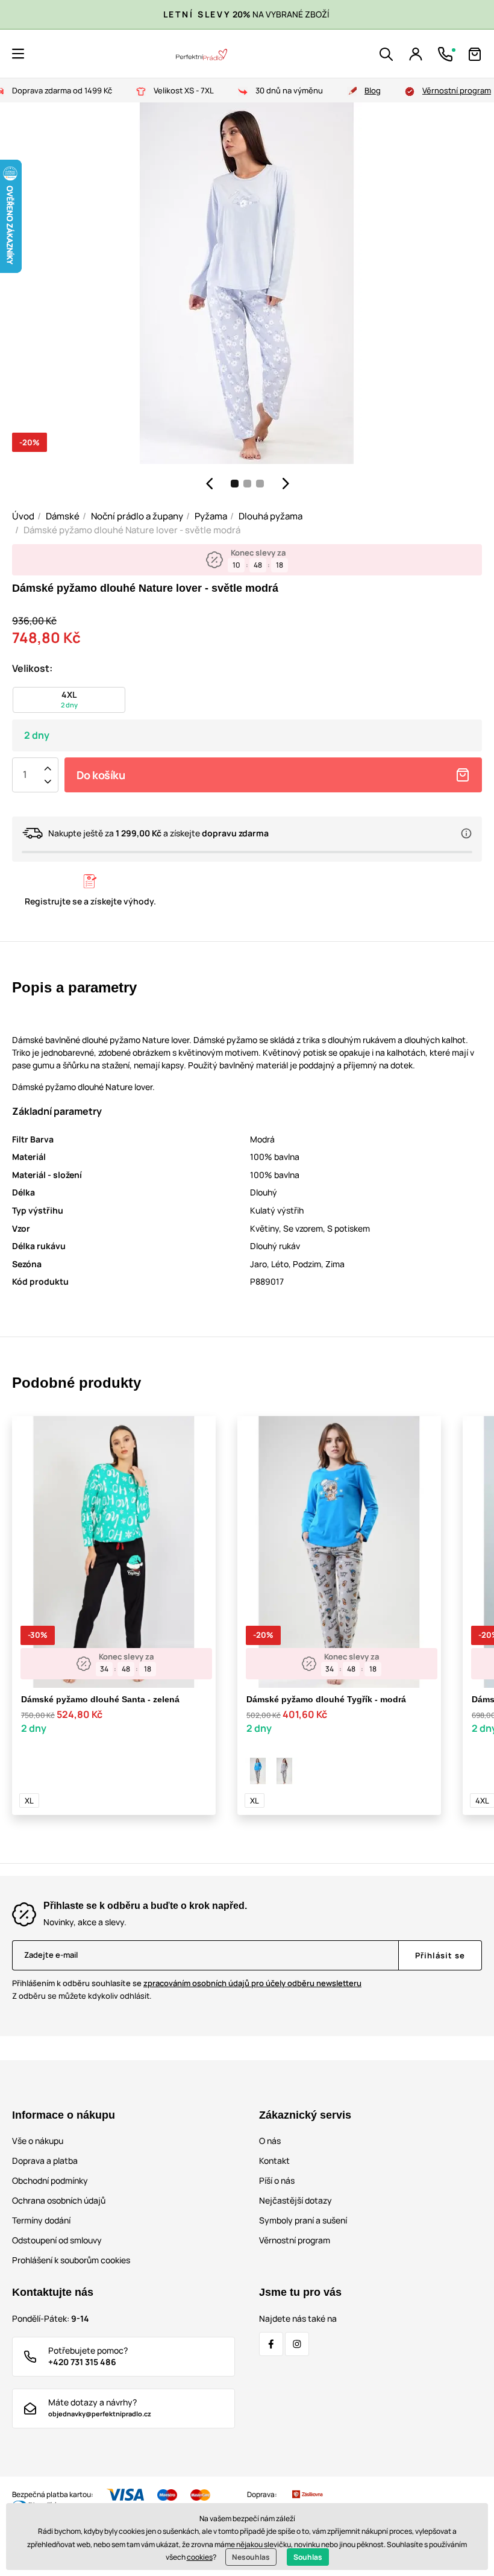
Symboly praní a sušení (303, 2220)
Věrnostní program (457, 90)
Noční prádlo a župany (137, 516)
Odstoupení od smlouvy (57, 2240)
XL (29, 1800)
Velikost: (32, 668)
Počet (25, 775)
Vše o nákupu (38, 2141)
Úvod (23, 516)
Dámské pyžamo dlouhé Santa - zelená (100, 1699)
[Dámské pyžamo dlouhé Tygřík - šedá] (284, 1771)
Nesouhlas (251, 2557)
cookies (200, 2557)
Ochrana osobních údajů (59, 2200)
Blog (373, 90)
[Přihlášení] (416, 54)
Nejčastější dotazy (295, 2200)
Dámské (63, 516)
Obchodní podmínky (50, 2180)
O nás (270, 2141)
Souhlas (308, 2557)
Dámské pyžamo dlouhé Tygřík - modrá (326, 1699)
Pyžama (211, 516)
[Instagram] (297, 2344)
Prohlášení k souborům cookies (71, 2260)
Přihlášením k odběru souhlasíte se (187, 1983)
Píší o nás (277, 2180)
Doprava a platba (45, 2161)
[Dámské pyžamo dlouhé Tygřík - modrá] (258, 1771)
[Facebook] (271, 2344)
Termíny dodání (41, 2220)
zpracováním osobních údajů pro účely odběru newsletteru (252, 1983)
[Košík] (475, 54)
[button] (18, 54)
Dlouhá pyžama (270, 516)
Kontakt (274, 2161)
